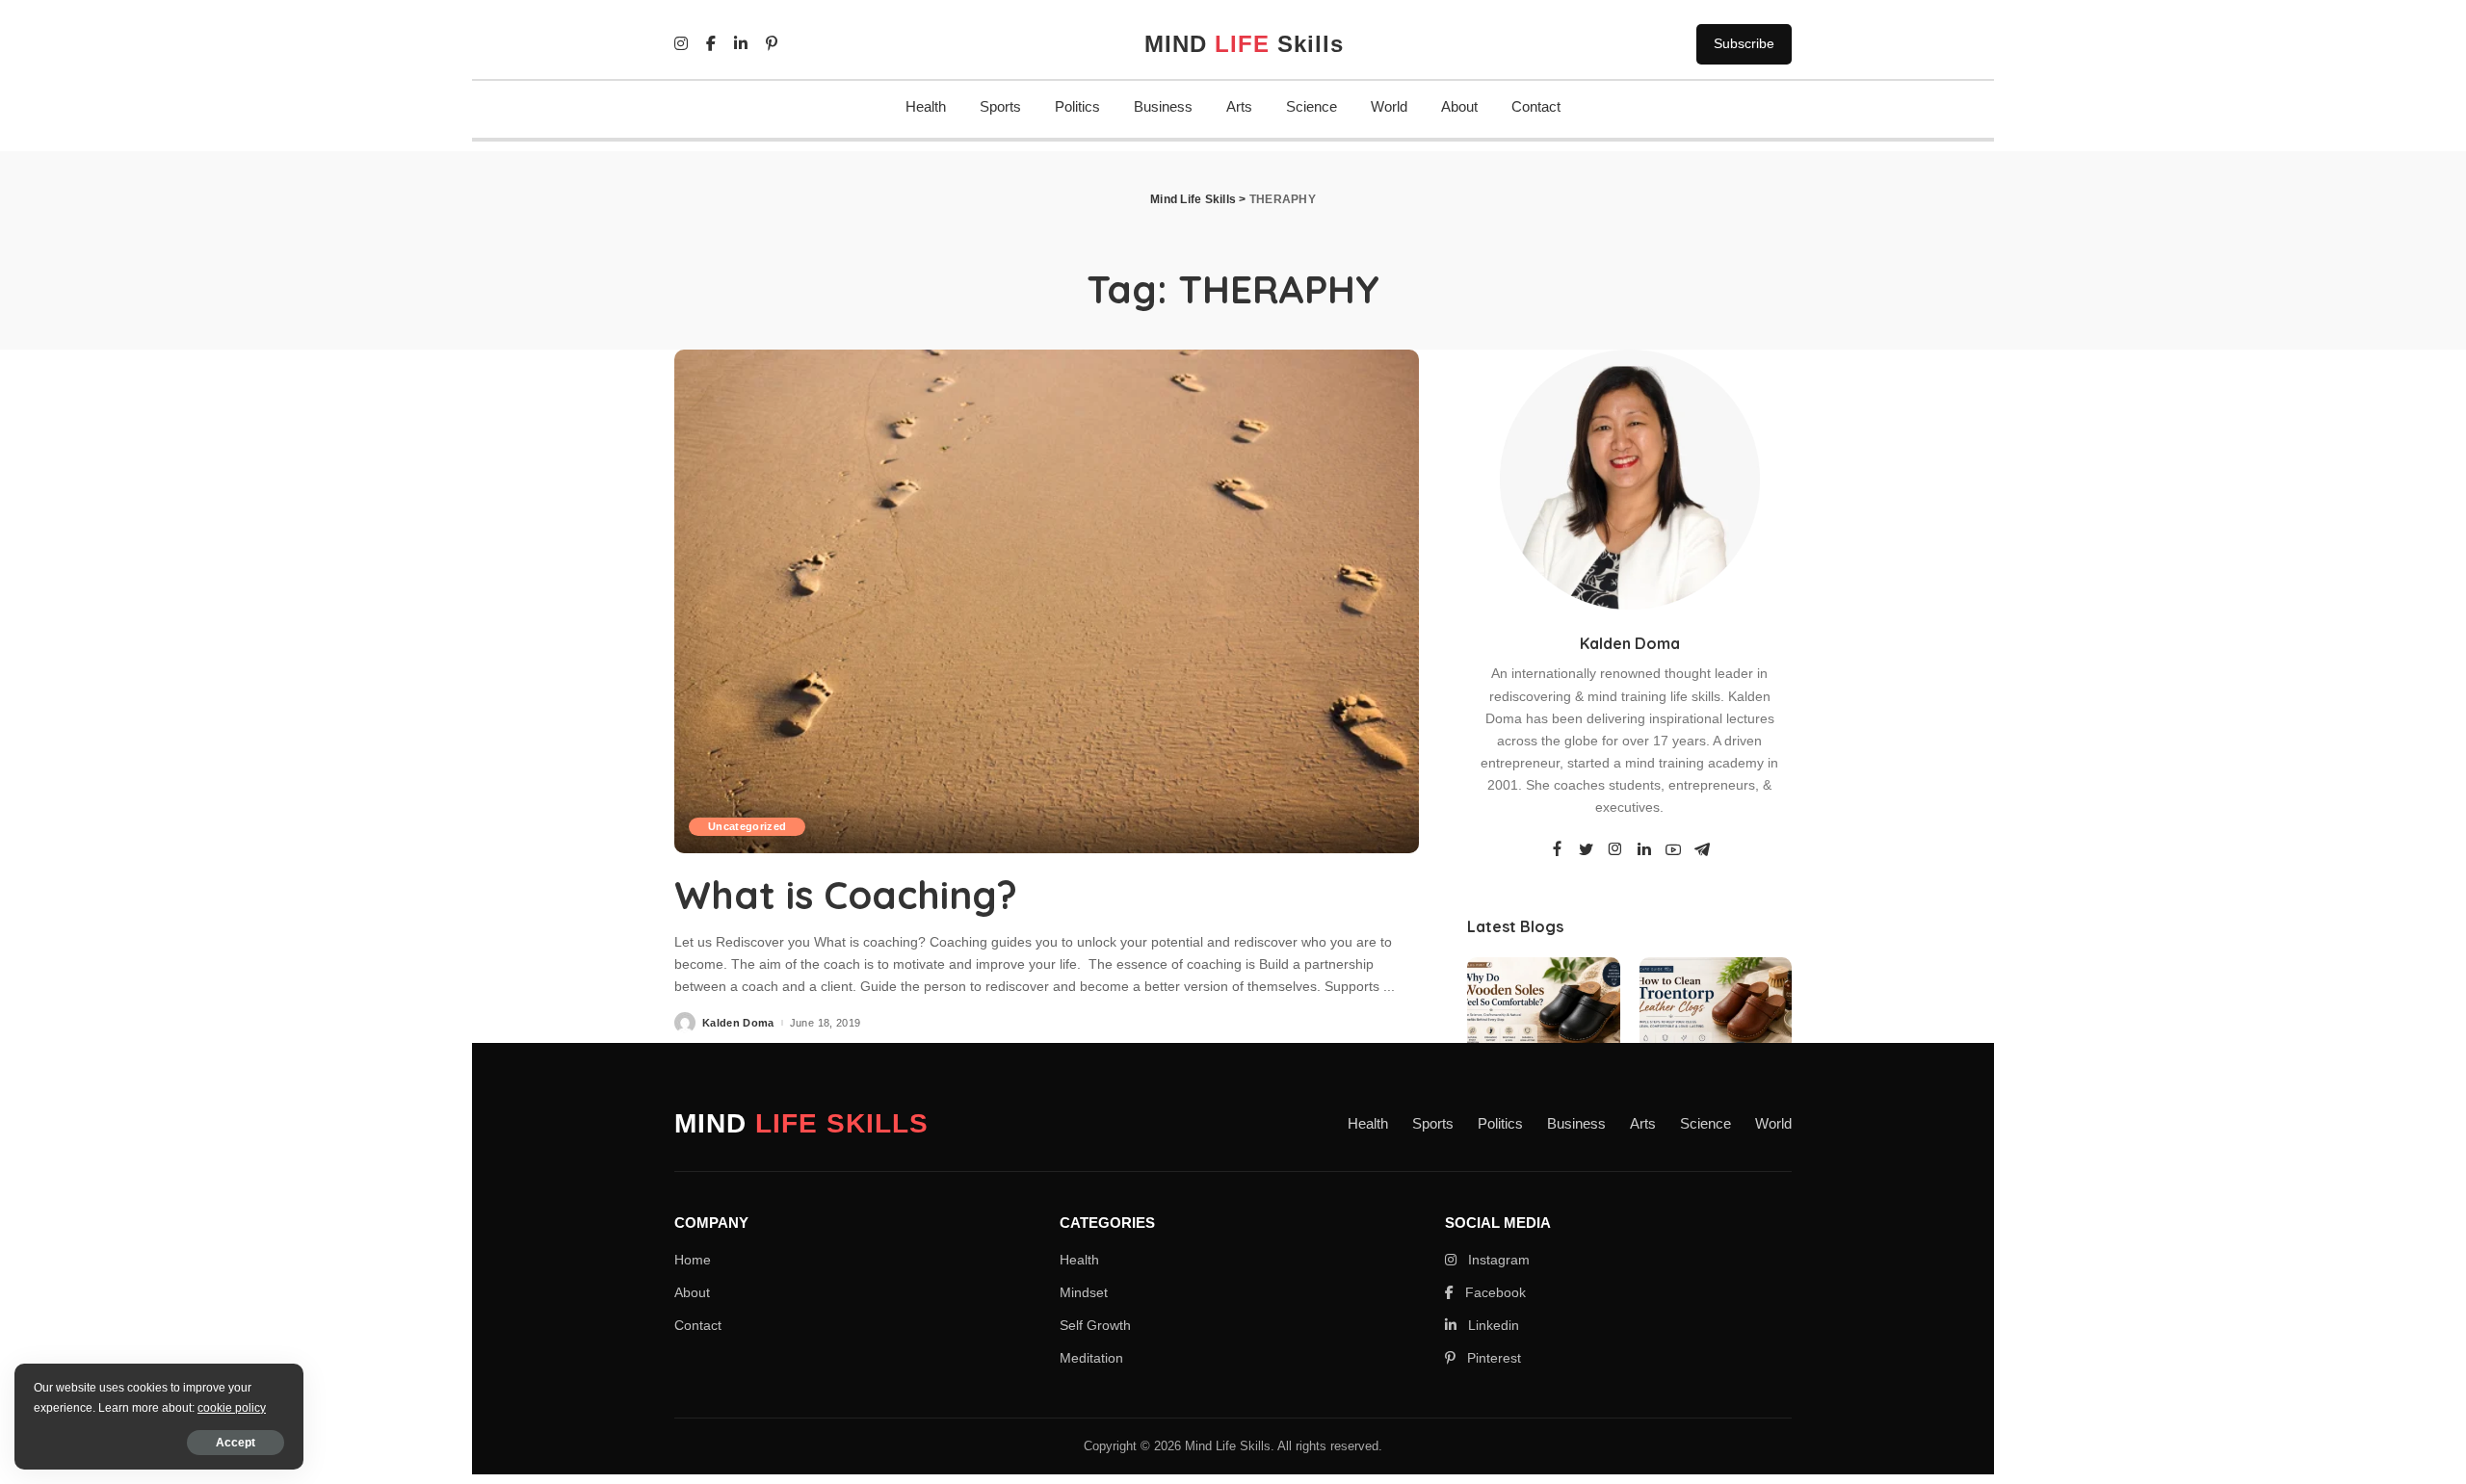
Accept (236, 1443)
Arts (1239, 106)
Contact (1536, 106)
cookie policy (232, 1408)
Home (693, 1260)
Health (926, 106)
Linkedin (1492, 1325)
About (1459, 106)
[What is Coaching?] (1047, 601)
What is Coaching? (846, 895)
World (1389, 106)
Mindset (1084, 1292)
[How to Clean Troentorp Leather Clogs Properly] (1716, 1015)
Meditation (1091, 1358)
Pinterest (1492, 1358)
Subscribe (1744, 43)
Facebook (1494, 1292)
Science (1312, 106)
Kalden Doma (738, 1023)
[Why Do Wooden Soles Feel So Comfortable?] (1543, 1015)
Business (1163, 106)
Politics (1077, 106)
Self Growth (1095, 1325)
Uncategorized (747, 826)
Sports (1000, 106)
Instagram (1497, 1260)
